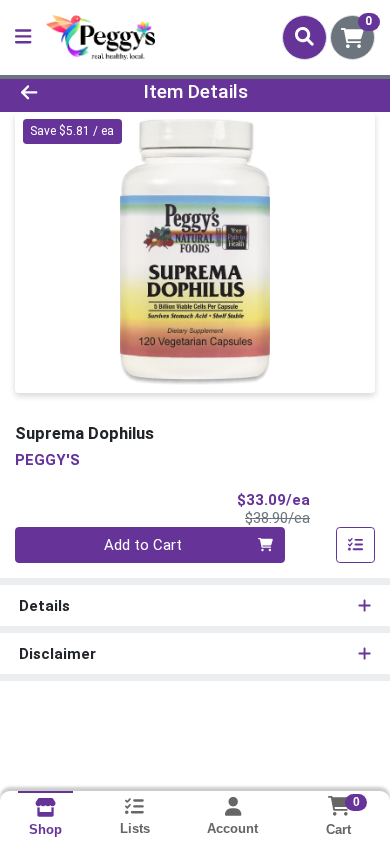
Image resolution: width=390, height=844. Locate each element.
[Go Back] (60, 92)
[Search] (304, 37)
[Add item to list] (356, 545)
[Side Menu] (23, 37)
